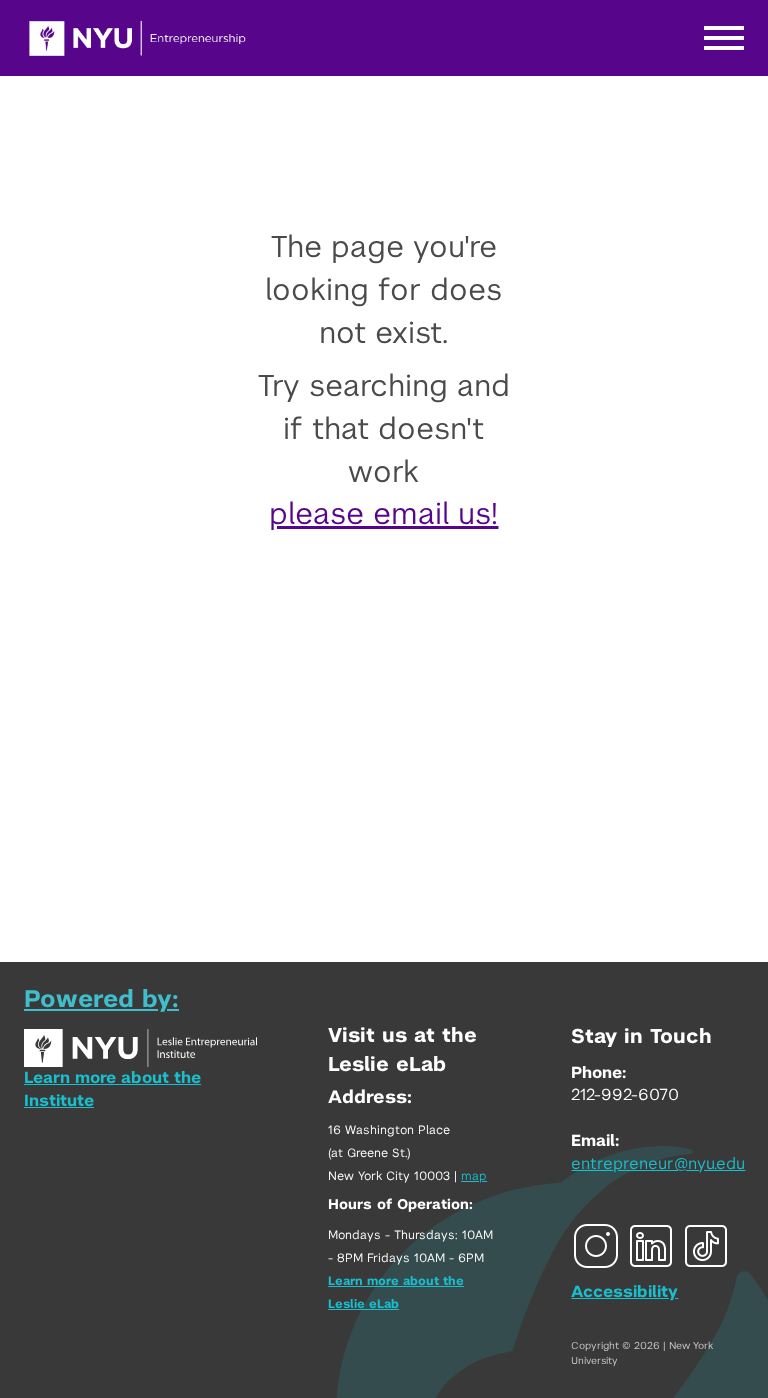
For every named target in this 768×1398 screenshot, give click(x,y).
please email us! (383, 515)
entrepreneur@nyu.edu (658, 1164)
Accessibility (624, 1292)
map (474, 1176)
